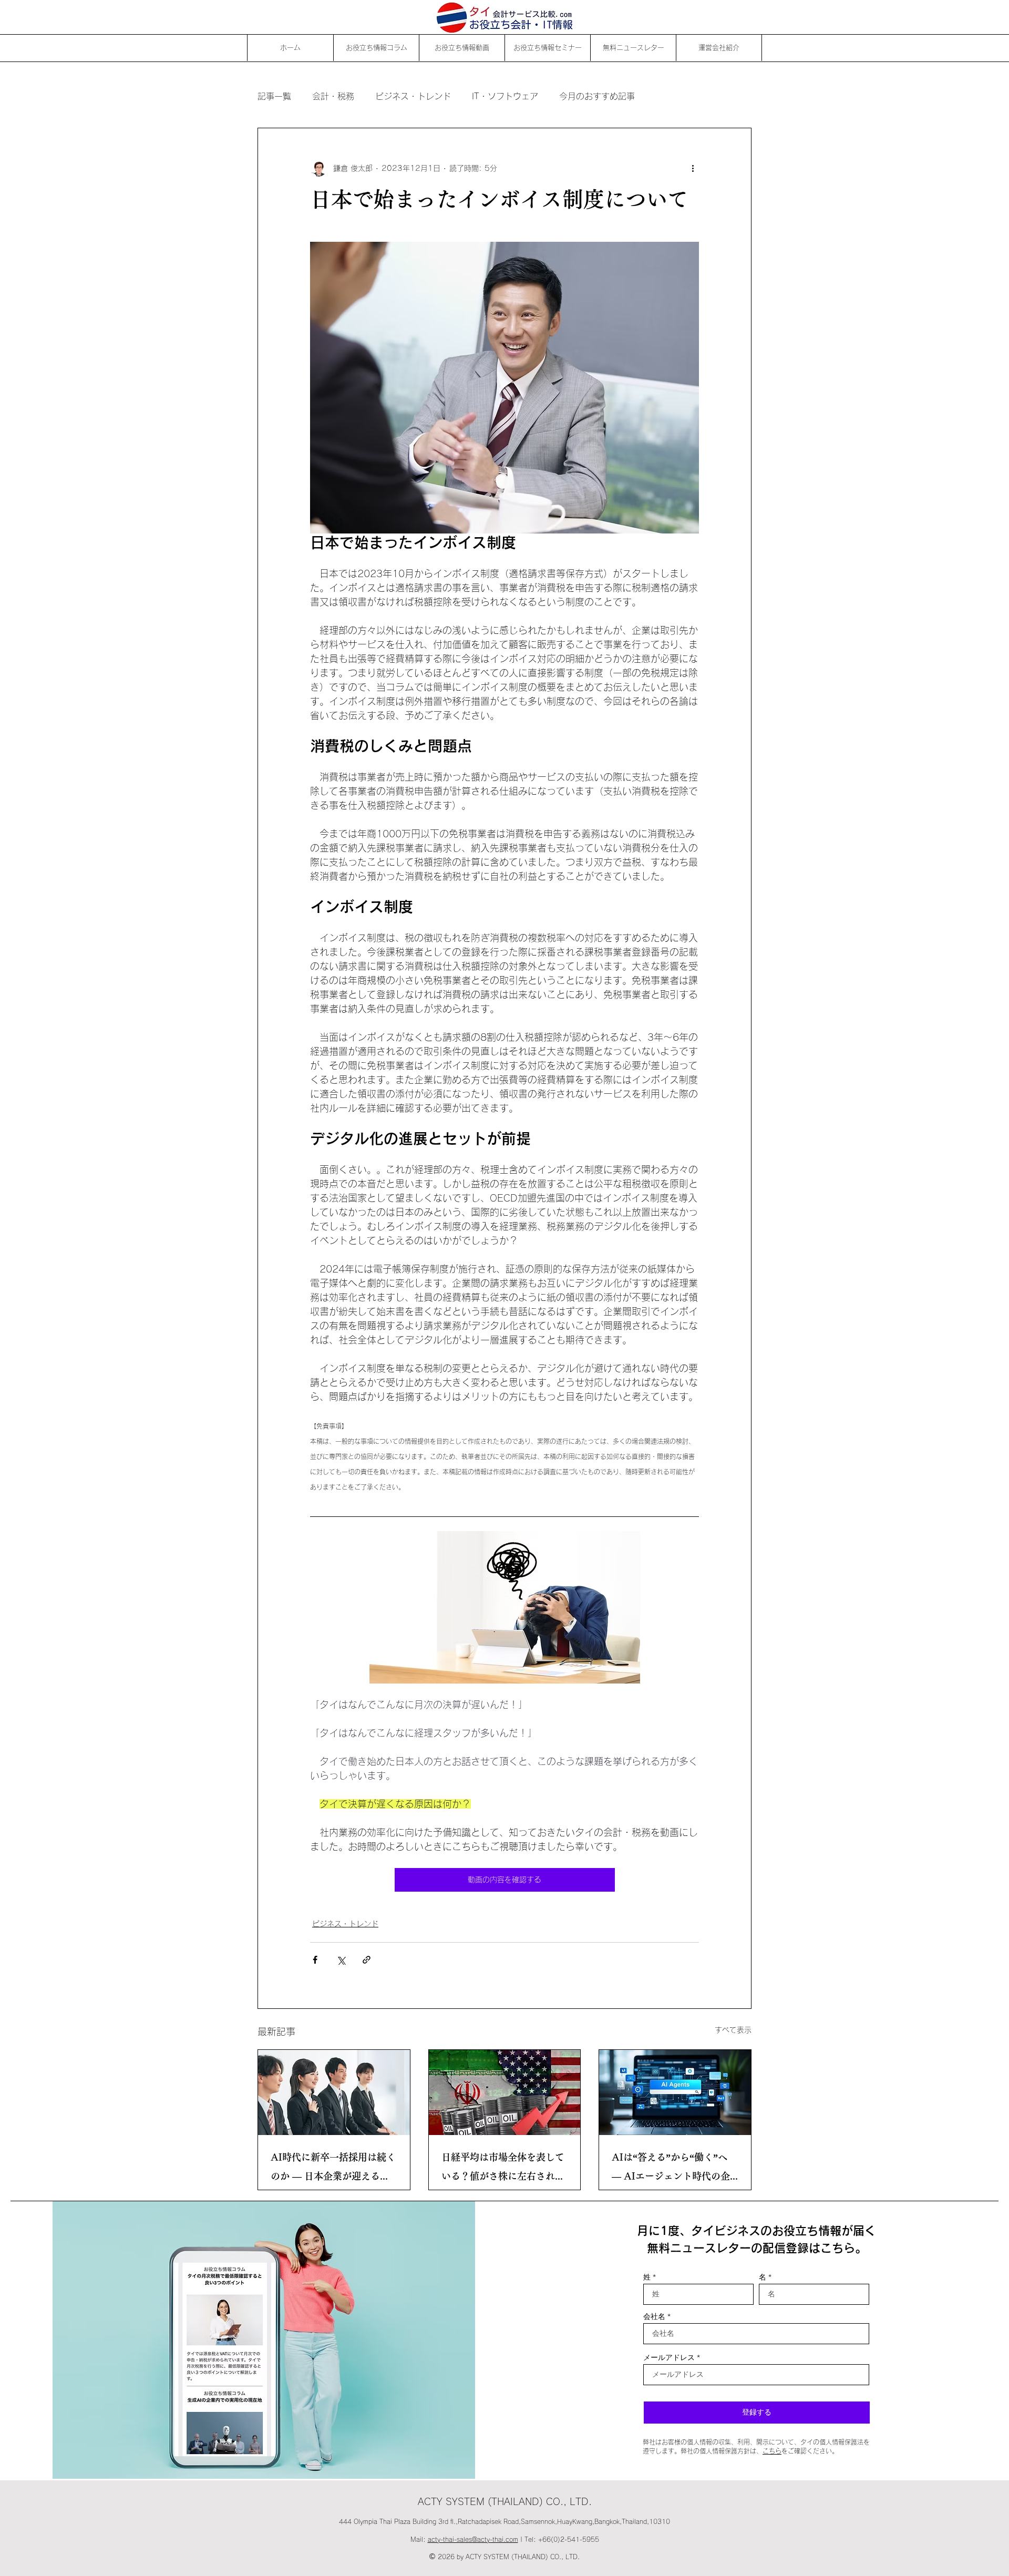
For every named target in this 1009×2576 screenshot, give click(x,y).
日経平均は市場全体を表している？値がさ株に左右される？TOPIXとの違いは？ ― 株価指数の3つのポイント (503, 2169)
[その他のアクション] (693, 168)
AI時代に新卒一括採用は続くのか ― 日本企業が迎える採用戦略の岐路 (333, 2169)
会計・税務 (333, 96)
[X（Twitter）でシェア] (341, 1960)
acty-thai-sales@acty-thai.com (473, 2539)
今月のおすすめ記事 (597, 96)
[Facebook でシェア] (315, 1960)
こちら (772, 2451)
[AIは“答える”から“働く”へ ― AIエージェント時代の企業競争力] (675, 2092)
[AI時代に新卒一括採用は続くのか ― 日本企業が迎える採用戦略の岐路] (334, 2092)
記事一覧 (274, 96)
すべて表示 (733, 2030)
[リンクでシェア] (367, 1960)
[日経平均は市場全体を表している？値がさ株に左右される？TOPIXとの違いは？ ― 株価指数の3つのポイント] (505, 2092)
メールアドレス (669, 2357)
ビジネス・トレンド (413, 96)
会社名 (654, 2316)
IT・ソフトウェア (505, 96)
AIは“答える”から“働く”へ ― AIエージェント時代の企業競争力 (671, 2169)
